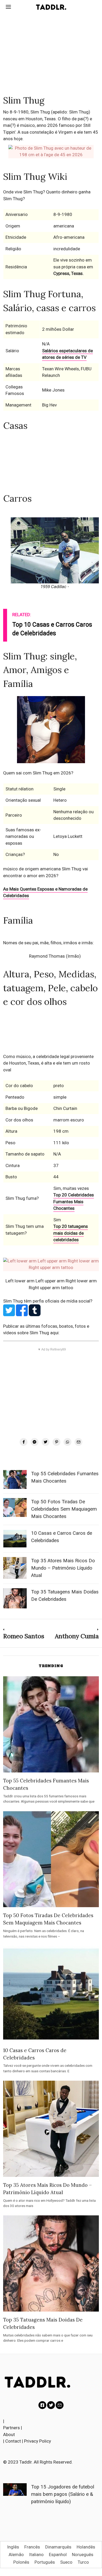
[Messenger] (35, 1442)
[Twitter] (46, 1442)
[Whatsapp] (67, 1442)
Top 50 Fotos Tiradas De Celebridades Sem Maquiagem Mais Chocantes (64, 1509)
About (9, 2434)
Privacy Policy (38, 2441)
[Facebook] (24, 1442)
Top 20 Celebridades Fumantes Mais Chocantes (74, 1202)
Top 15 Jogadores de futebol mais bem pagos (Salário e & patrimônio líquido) (63, 2494)
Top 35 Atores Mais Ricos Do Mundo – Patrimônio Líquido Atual (63, 1568)
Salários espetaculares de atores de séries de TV (67, 354)
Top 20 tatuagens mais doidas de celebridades (71, 1233)
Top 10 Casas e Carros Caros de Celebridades (52, 629)
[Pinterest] (56, 1442)
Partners (12, 2428)
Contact (13, 2441)
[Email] (78, 1442)
